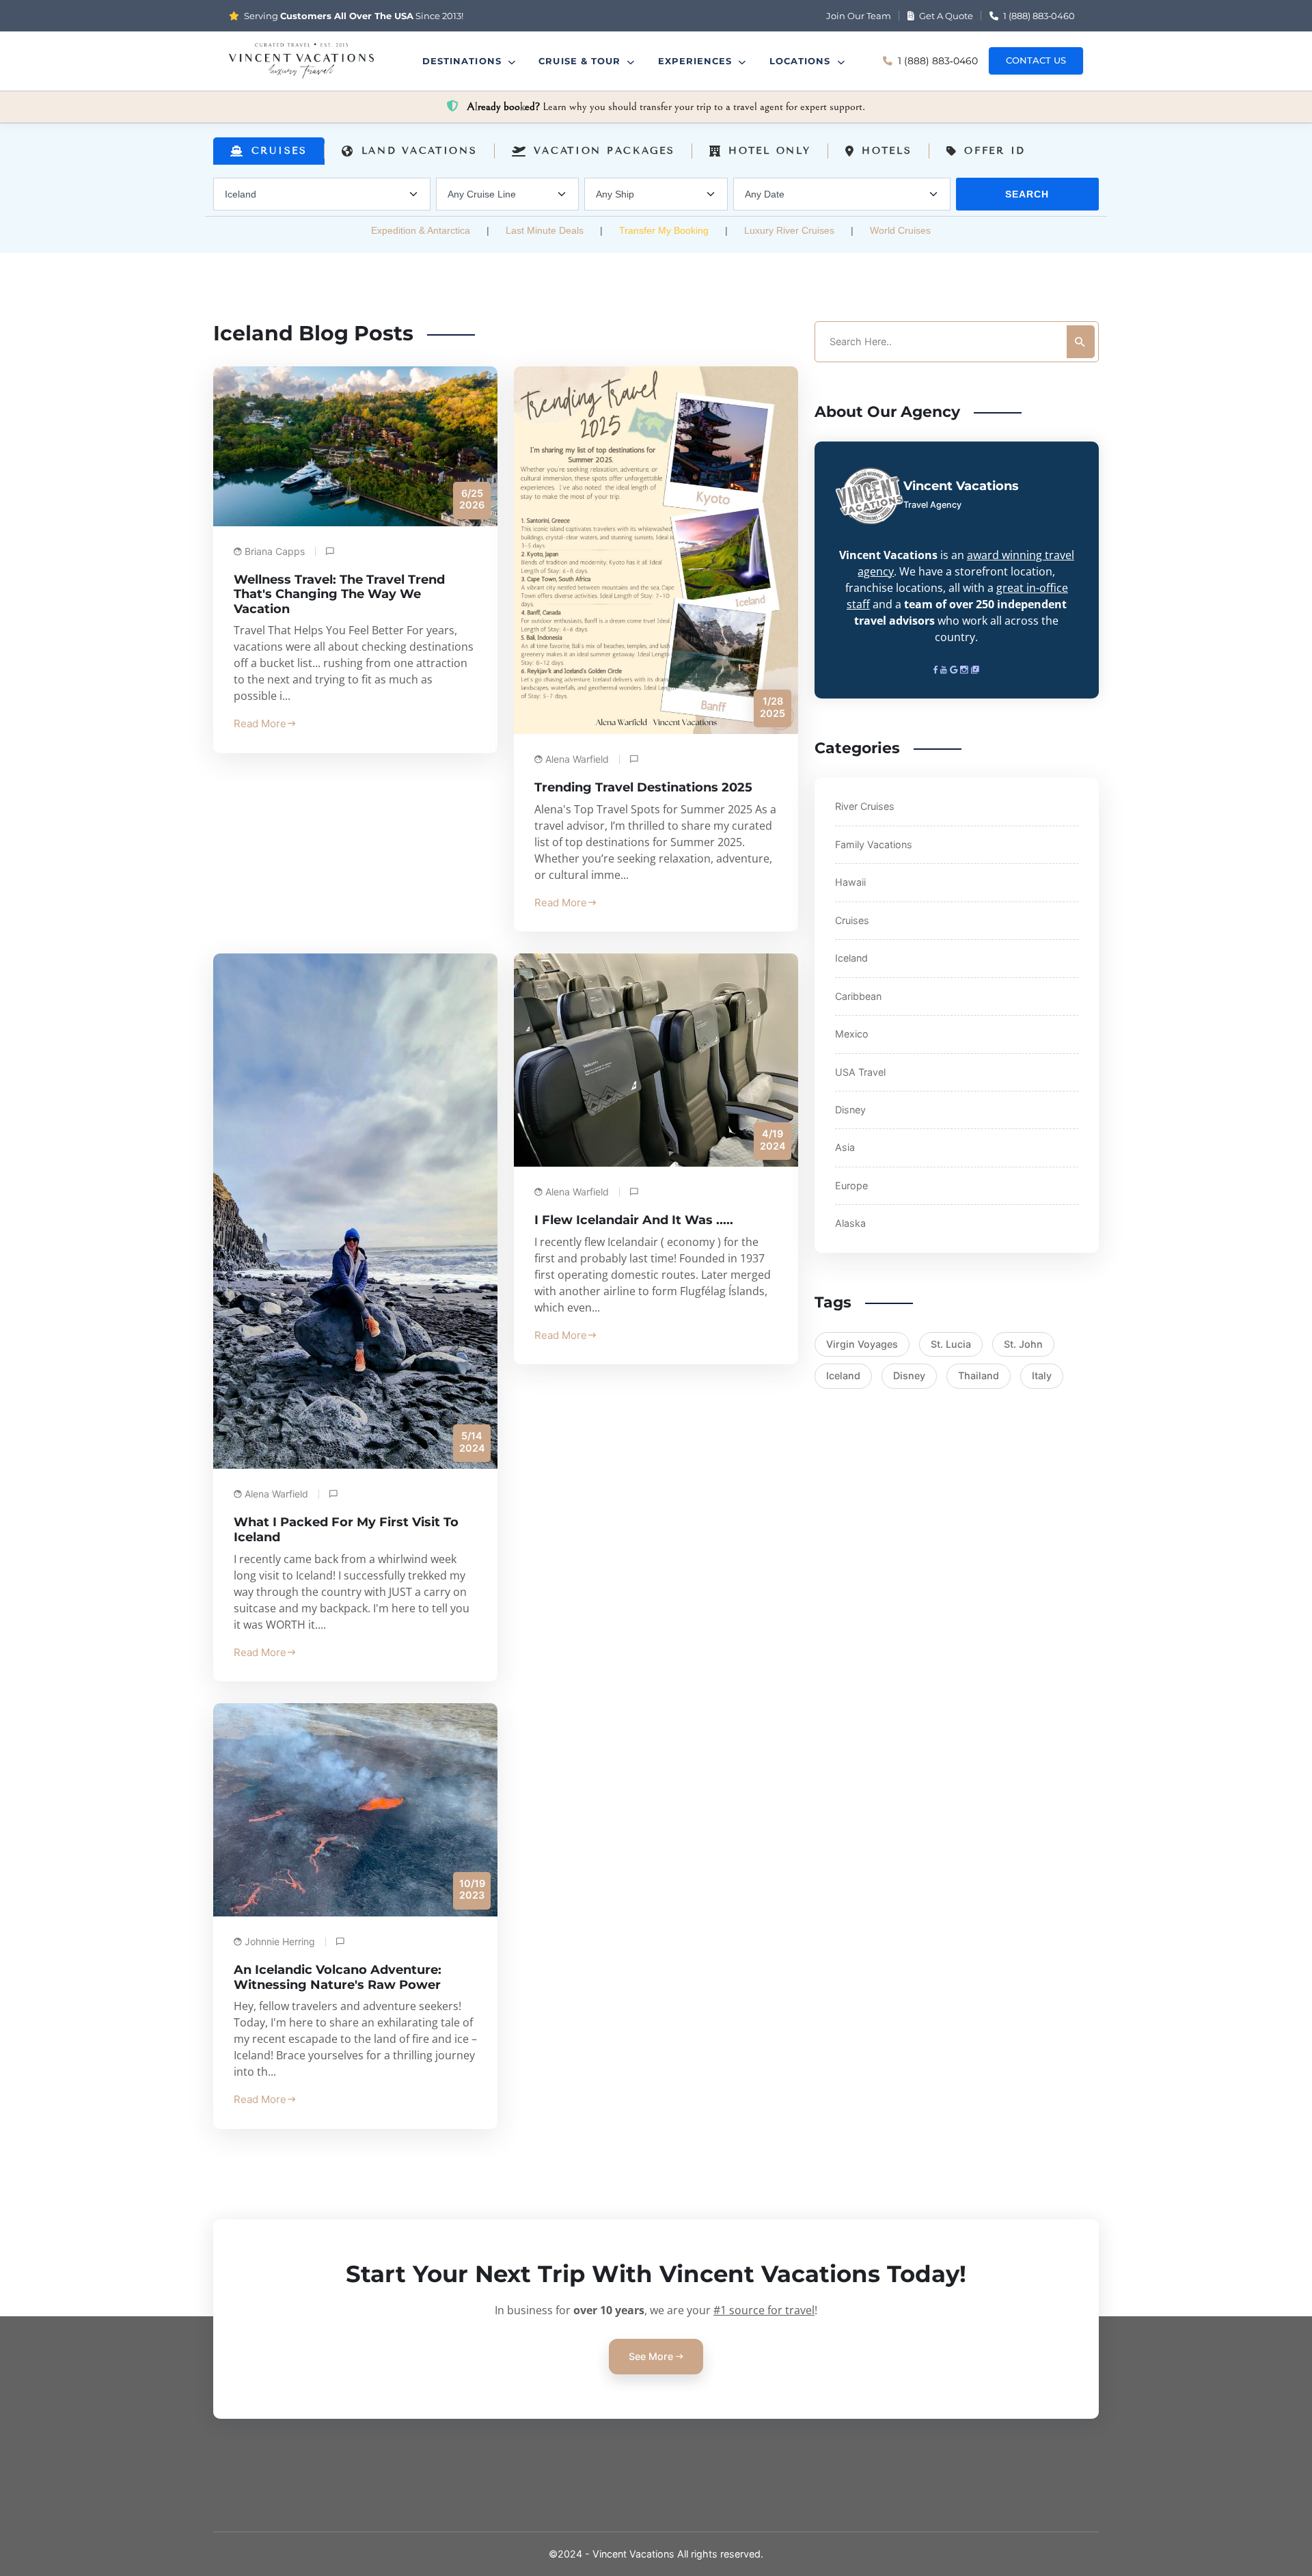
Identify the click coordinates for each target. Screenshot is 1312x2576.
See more (652, 2356)
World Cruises (900, 230)
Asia (845, 1147)
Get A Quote (945, 16)
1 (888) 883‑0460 (1038, 16)
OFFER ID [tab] (995, 151)
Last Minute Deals (545, 230)
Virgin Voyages (862, 1344)
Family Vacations (874, 844)
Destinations (464, 61)
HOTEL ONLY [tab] (769, 151)
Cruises (852, 920)
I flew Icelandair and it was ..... (634, 1220)
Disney (850, 1110)
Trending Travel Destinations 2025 (643, 787)
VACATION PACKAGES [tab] (604, 151)
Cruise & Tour (581, 61)
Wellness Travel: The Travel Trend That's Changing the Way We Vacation (339, 594)
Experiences (697, 61)
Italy (1042, 1375)
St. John (1023, 1344)
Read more (260, 723)
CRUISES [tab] (279, 151)
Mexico (852, 1034)
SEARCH (1027, 194)
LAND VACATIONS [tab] (420, 151)
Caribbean (858, 996)
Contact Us (1036, 60)
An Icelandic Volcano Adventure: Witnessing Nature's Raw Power (338, 1977)
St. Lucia (951, 1344)
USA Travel (860, 1072)
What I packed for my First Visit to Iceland (346, 1530)
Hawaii (850, 882)
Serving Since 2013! (353, 16)
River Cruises (865, 806)
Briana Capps (275, 551)
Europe (851, 1185)
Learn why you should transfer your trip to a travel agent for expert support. (666, 107)
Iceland (851, 958)
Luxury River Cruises (789, 230)
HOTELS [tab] (887, 151)
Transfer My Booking (664, 230)
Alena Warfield (577, 759)
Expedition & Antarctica (421, 230)
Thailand (979, 1375)
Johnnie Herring (280, 1941)
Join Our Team (859, 16)
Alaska (850, 1223)
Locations (802, 61)
